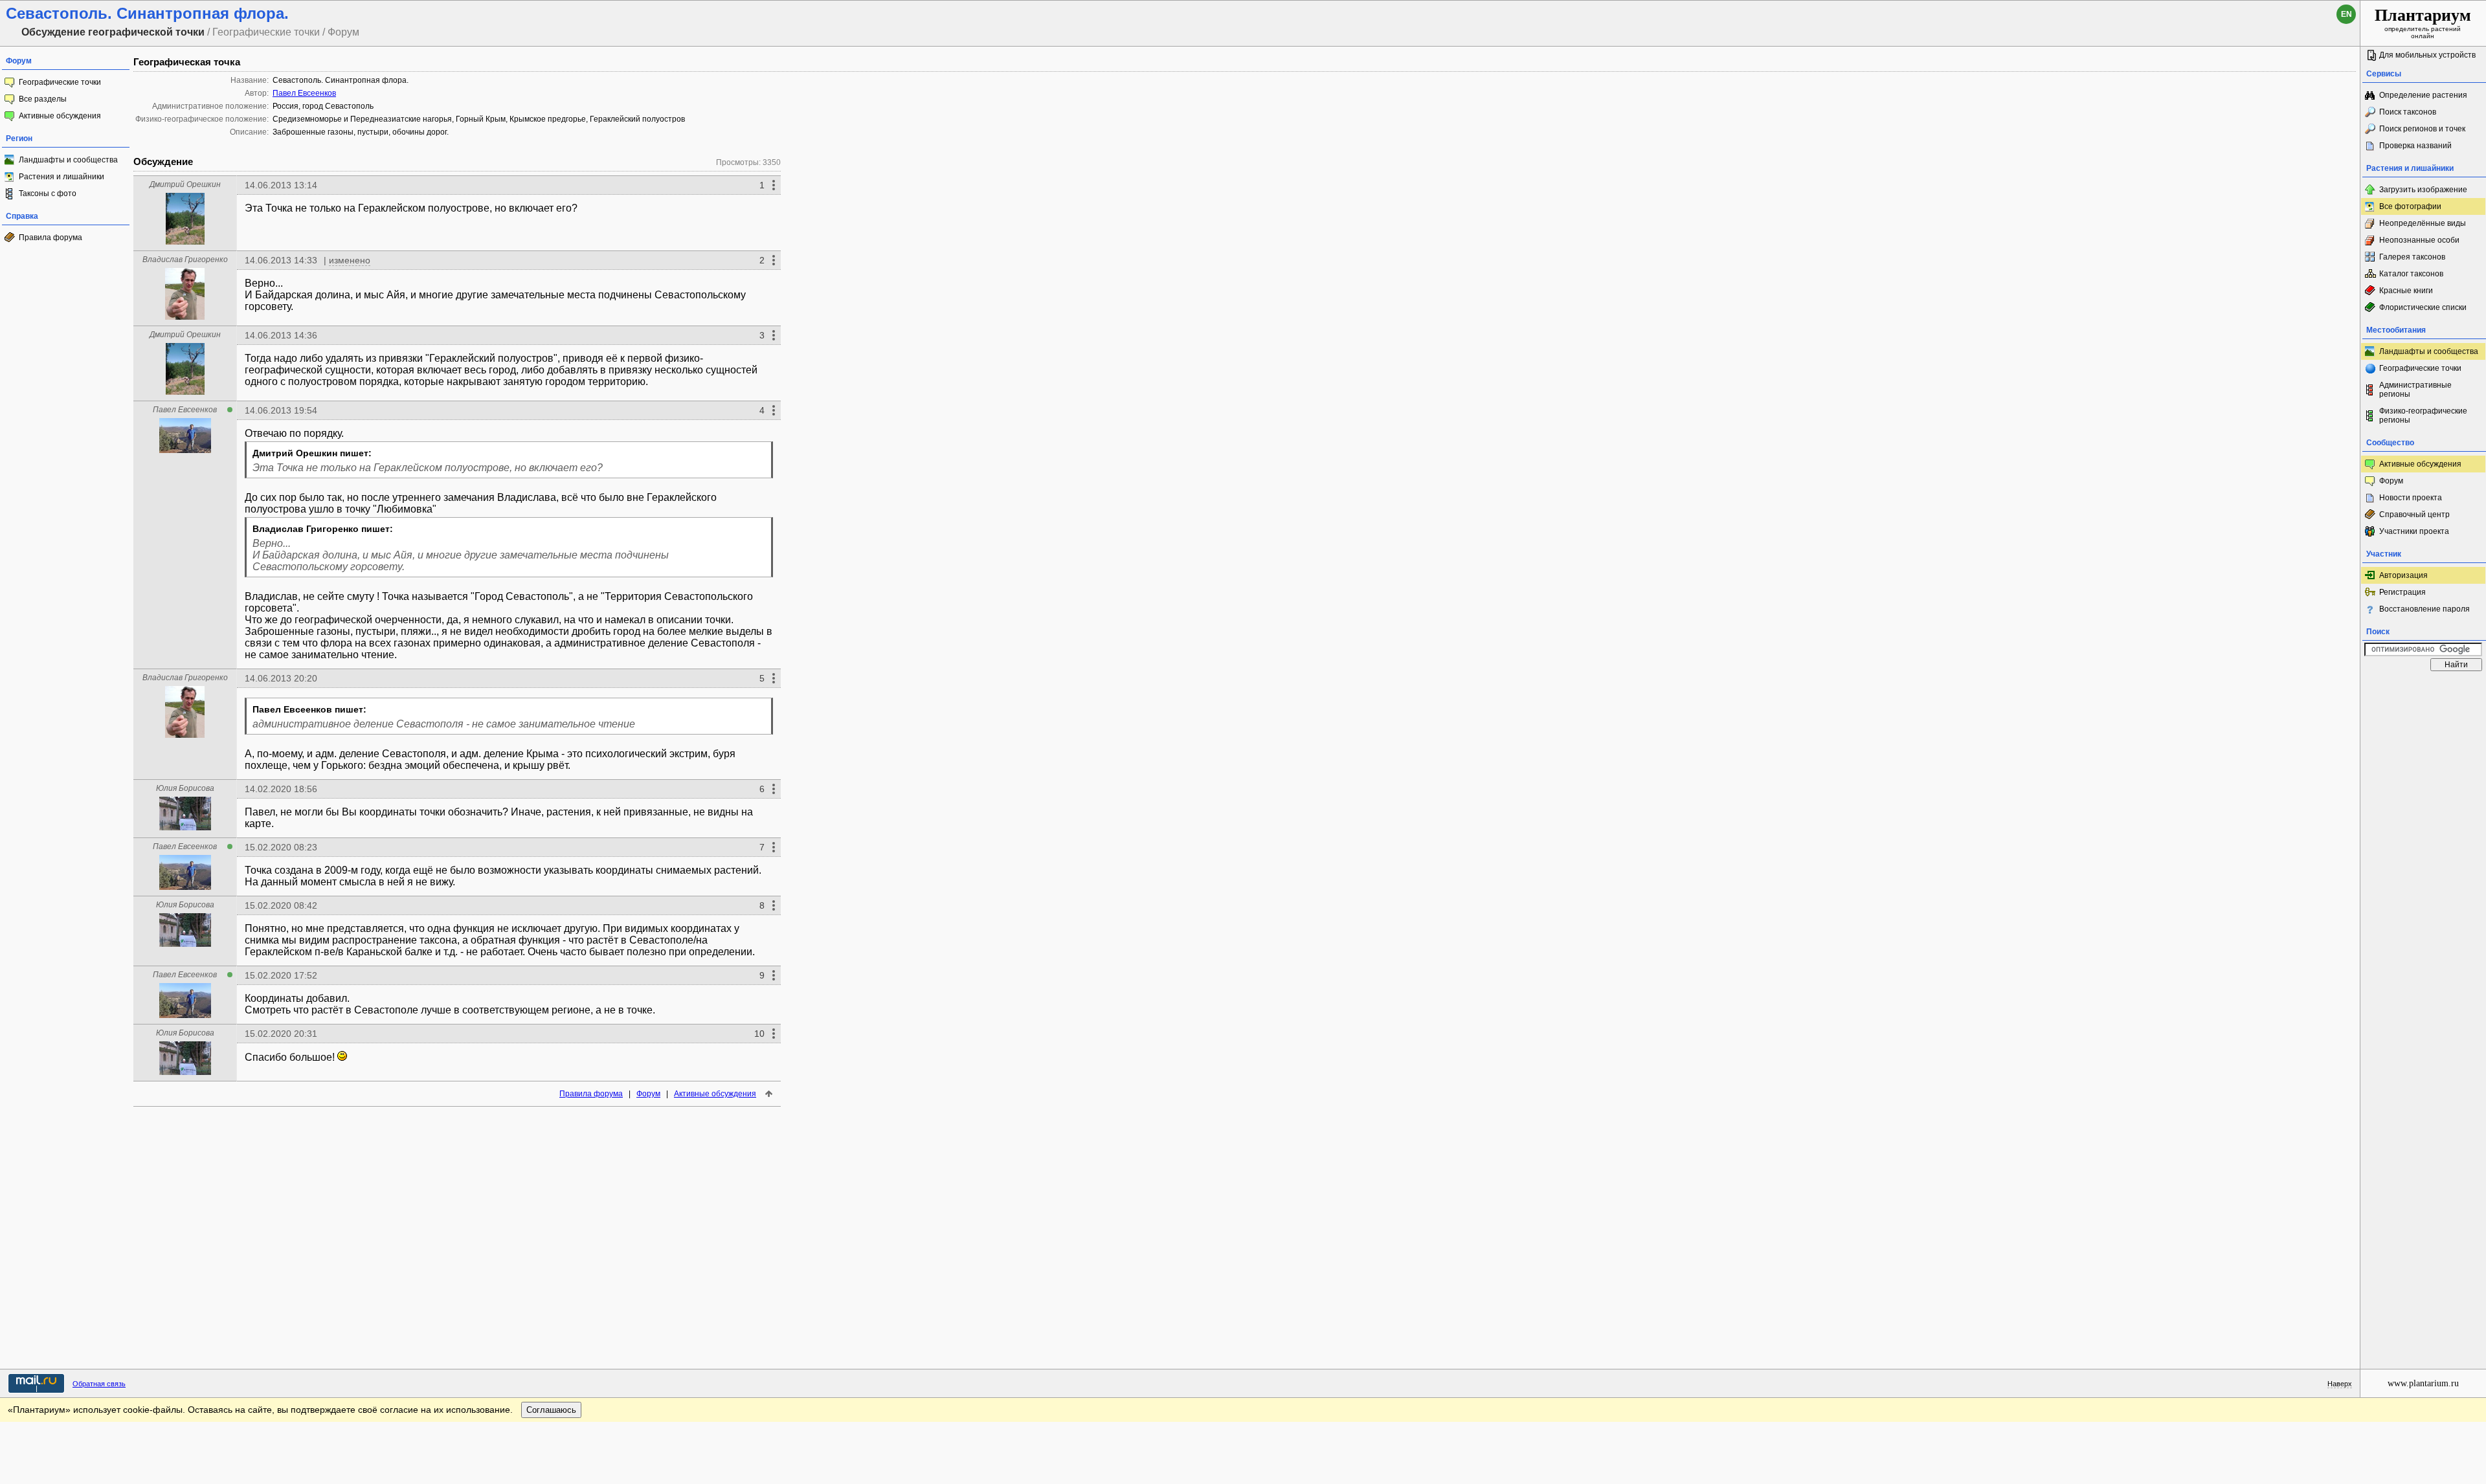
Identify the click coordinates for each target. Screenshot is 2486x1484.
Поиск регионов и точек (2422, 129)
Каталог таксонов (2411, 274)
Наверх (2340, 1384)
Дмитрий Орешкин (185, 184)
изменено (350, 260)
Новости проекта (2411, 498)
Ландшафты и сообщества (68, 160)
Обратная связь (99, 1384)
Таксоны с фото (48, 194)
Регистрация (2402, 592)
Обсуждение (163, 161)
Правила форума (50, 238)
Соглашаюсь (551, 1410)
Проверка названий (2415, 146)
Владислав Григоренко (185, 260)
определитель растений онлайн (2423, 23)
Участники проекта (2414, 531)
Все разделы (43, 99)
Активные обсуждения (60, 116)
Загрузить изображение (2423, 190)
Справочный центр (2414, 515)
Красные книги (2406, 291)
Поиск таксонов (2408, 112)
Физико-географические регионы (2423, 415)
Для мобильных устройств (2427, 55)
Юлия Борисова (185, 788)
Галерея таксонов (2412, 257)
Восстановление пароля (2424, 609)
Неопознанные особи (2419, 240)
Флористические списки (2423, 307)
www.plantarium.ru (2423, 1383)
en (2346, 14)
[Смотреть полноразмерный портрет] (185, 241)
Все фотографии (2410, 206)
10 (759, 1034)
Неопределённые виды (2423, 223)
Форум (648, 1094)
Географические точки (60, 82)
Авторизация (2403, 575)
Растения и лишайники (62, 177)
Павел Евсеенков (304, 93)
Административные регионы (2415, 390)
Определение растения (2423, 95)
